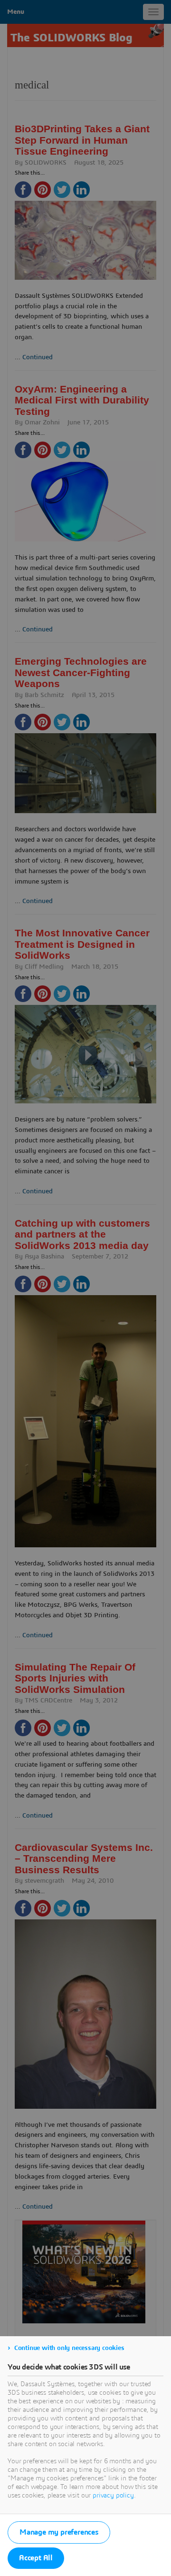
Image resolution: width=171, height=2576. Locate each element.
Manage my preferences (59, 2532)
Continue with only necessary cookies (69, 2348)
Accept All (36, 2558)
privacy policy (113, 2496)
